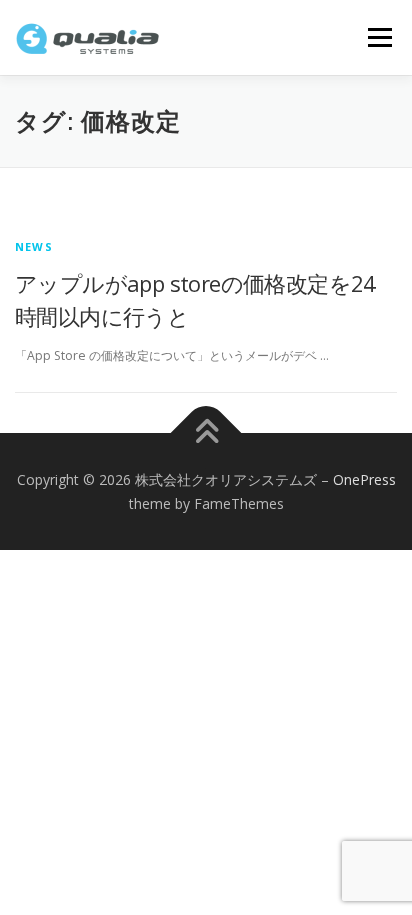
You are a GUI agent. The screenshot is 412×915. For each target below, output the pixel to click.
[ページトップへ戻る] (206, 432)
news (34, 246)
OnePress (364, 479)
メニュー (379, 37)
